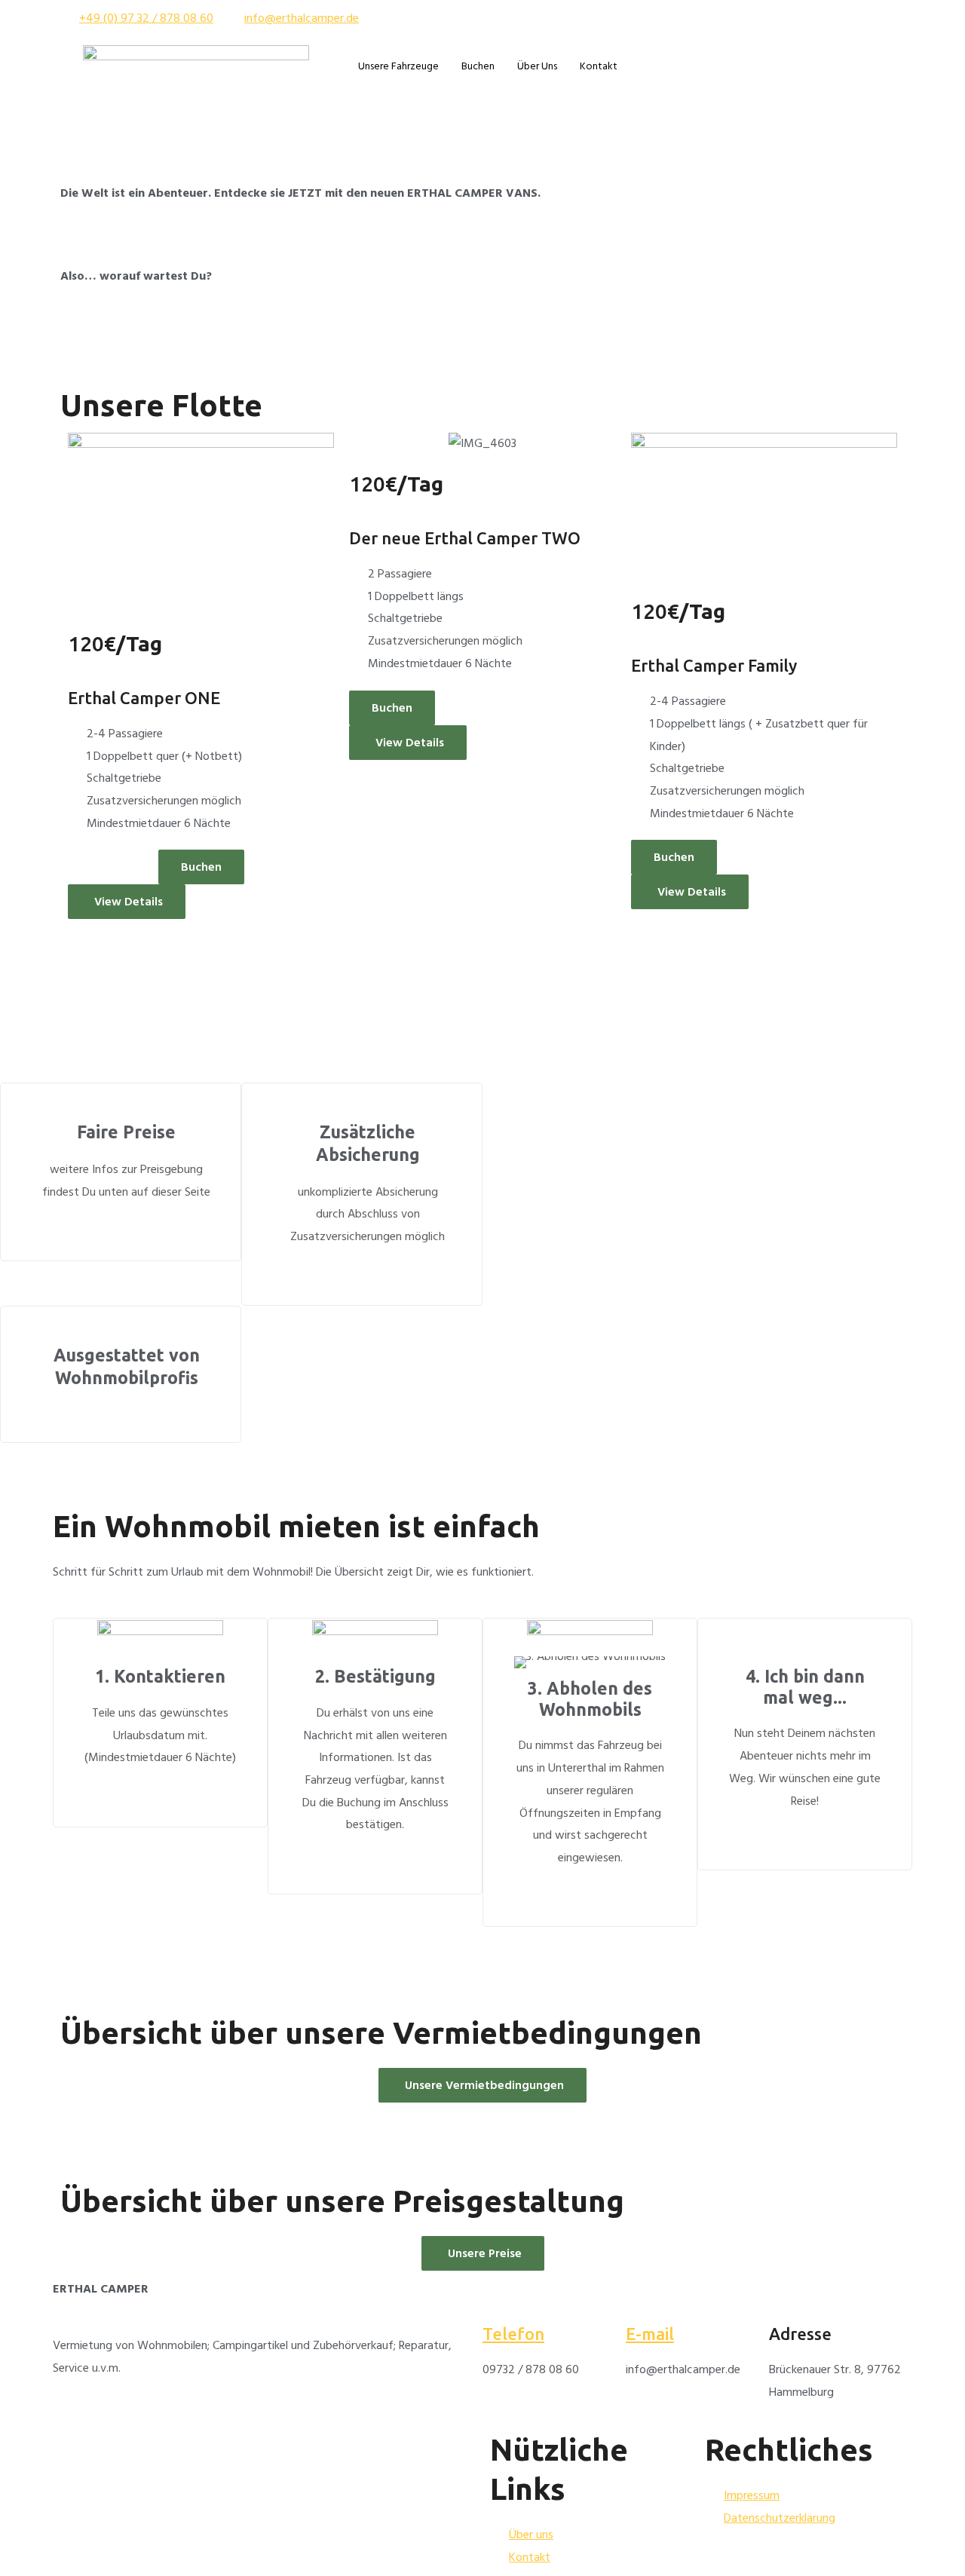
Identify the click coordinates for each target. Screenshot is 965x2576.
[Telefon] (501, 2297)
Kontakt (599, 66)
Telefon (513, 2334)
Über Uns (537, 66)
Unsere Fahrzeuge (398, 66)
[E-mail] (645, 2297)
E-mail (650, 2334)
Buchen (478, 66)
